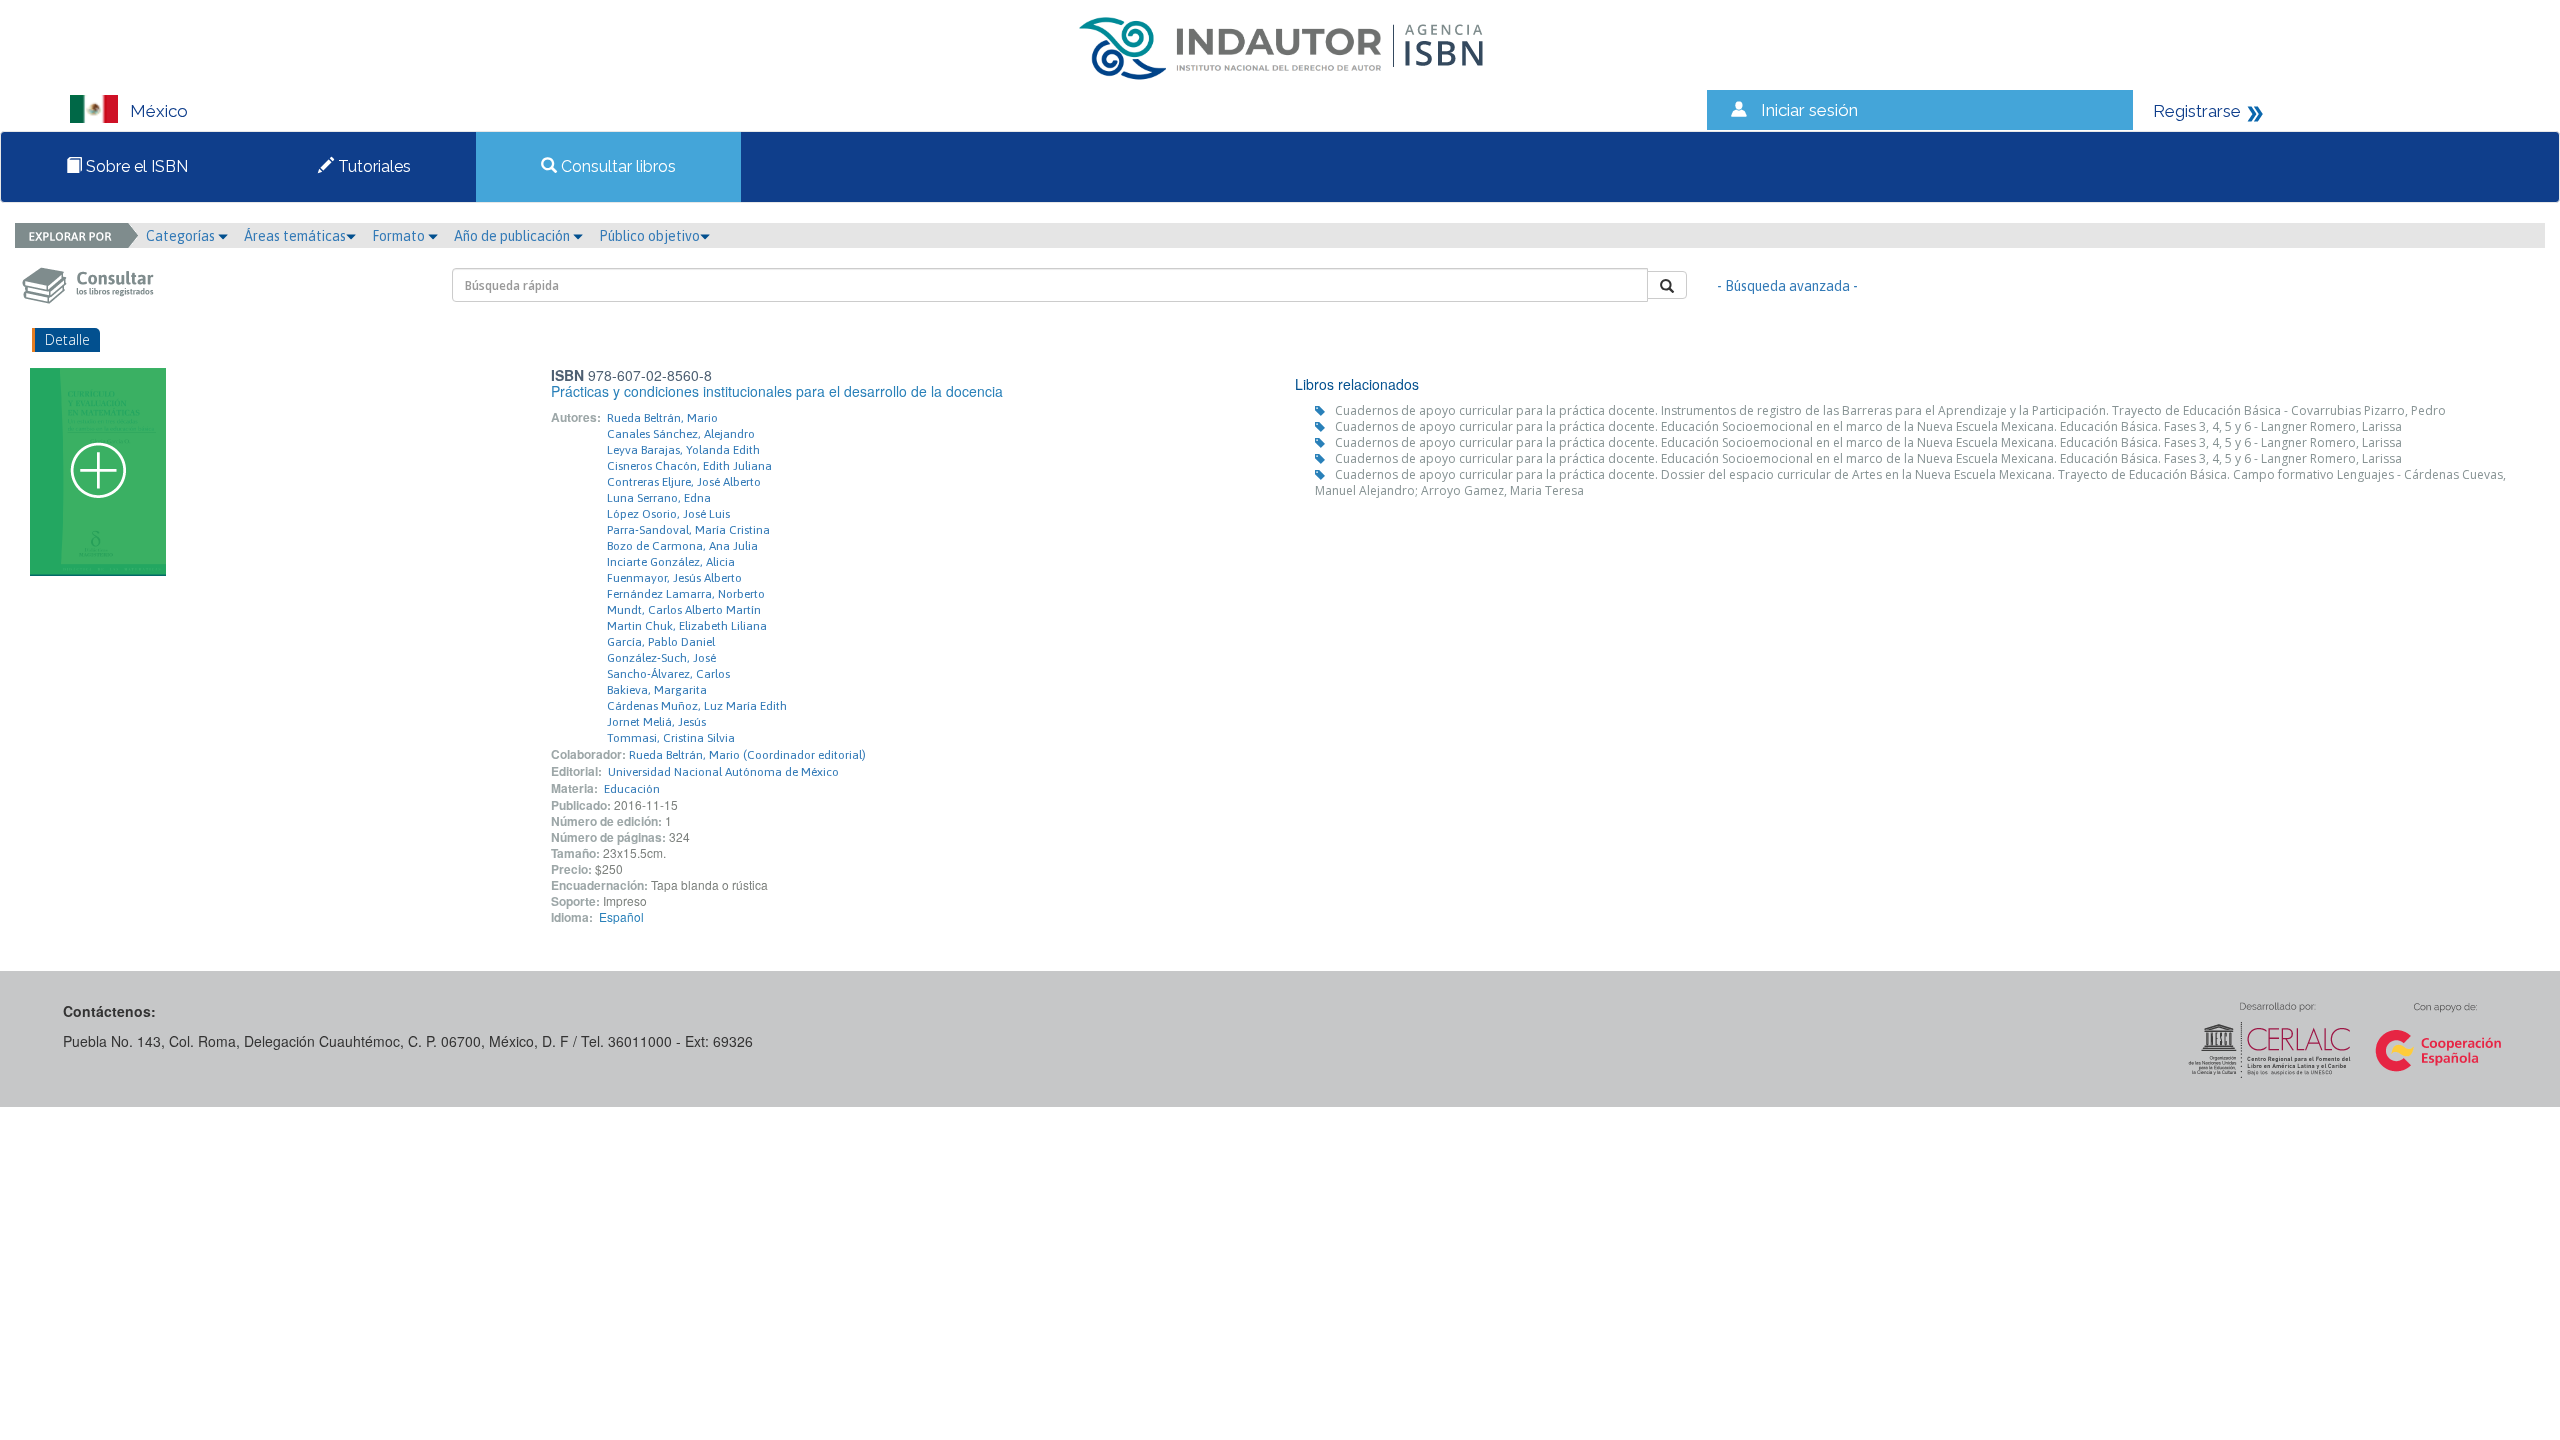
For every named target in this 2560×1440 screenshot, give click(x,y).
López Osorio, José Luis (668, 514)
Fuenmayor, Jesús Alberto (674, 578)
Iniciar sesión (1809, 110)
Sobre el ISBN (135, 166)
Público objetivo (649, 236)
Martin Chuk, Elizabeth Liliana (687, 626)
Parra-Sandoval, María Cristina (688, 530)
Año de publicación (513, 236)
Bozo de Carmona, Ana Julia (682, 546)
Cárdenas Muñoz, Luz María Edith (697, 706)
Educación (632, 789)
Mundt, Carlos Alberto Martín (684, 610)
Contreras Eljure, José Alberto (684, 482)
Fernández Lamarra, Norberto (686, 594)
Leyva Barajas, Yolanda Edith (683, 450)
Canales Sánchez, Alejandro (681, 434)
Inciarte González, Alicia (671, 562)
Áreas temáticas (295, 236)
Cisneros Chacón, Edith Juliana (689, 466)
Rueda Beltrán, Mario (662, 418)
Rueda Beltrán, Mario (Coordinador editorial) (747, 755)
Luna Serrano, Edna (659, 498)
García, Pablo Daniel (661, 642)
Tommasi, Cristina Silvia (671, 738)
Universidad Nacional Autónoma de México (723, 772)
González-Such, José (661, 658)
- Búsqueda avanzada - (1787, 286)
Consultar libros (616, 166)
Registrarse (2197, 111)
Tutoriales (372, 166)
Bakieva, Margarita (657, 690)
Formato (400, 236)
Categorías (182, 236)
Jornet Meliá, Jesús (656, 722)
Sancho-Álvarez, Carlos (668, 674)
